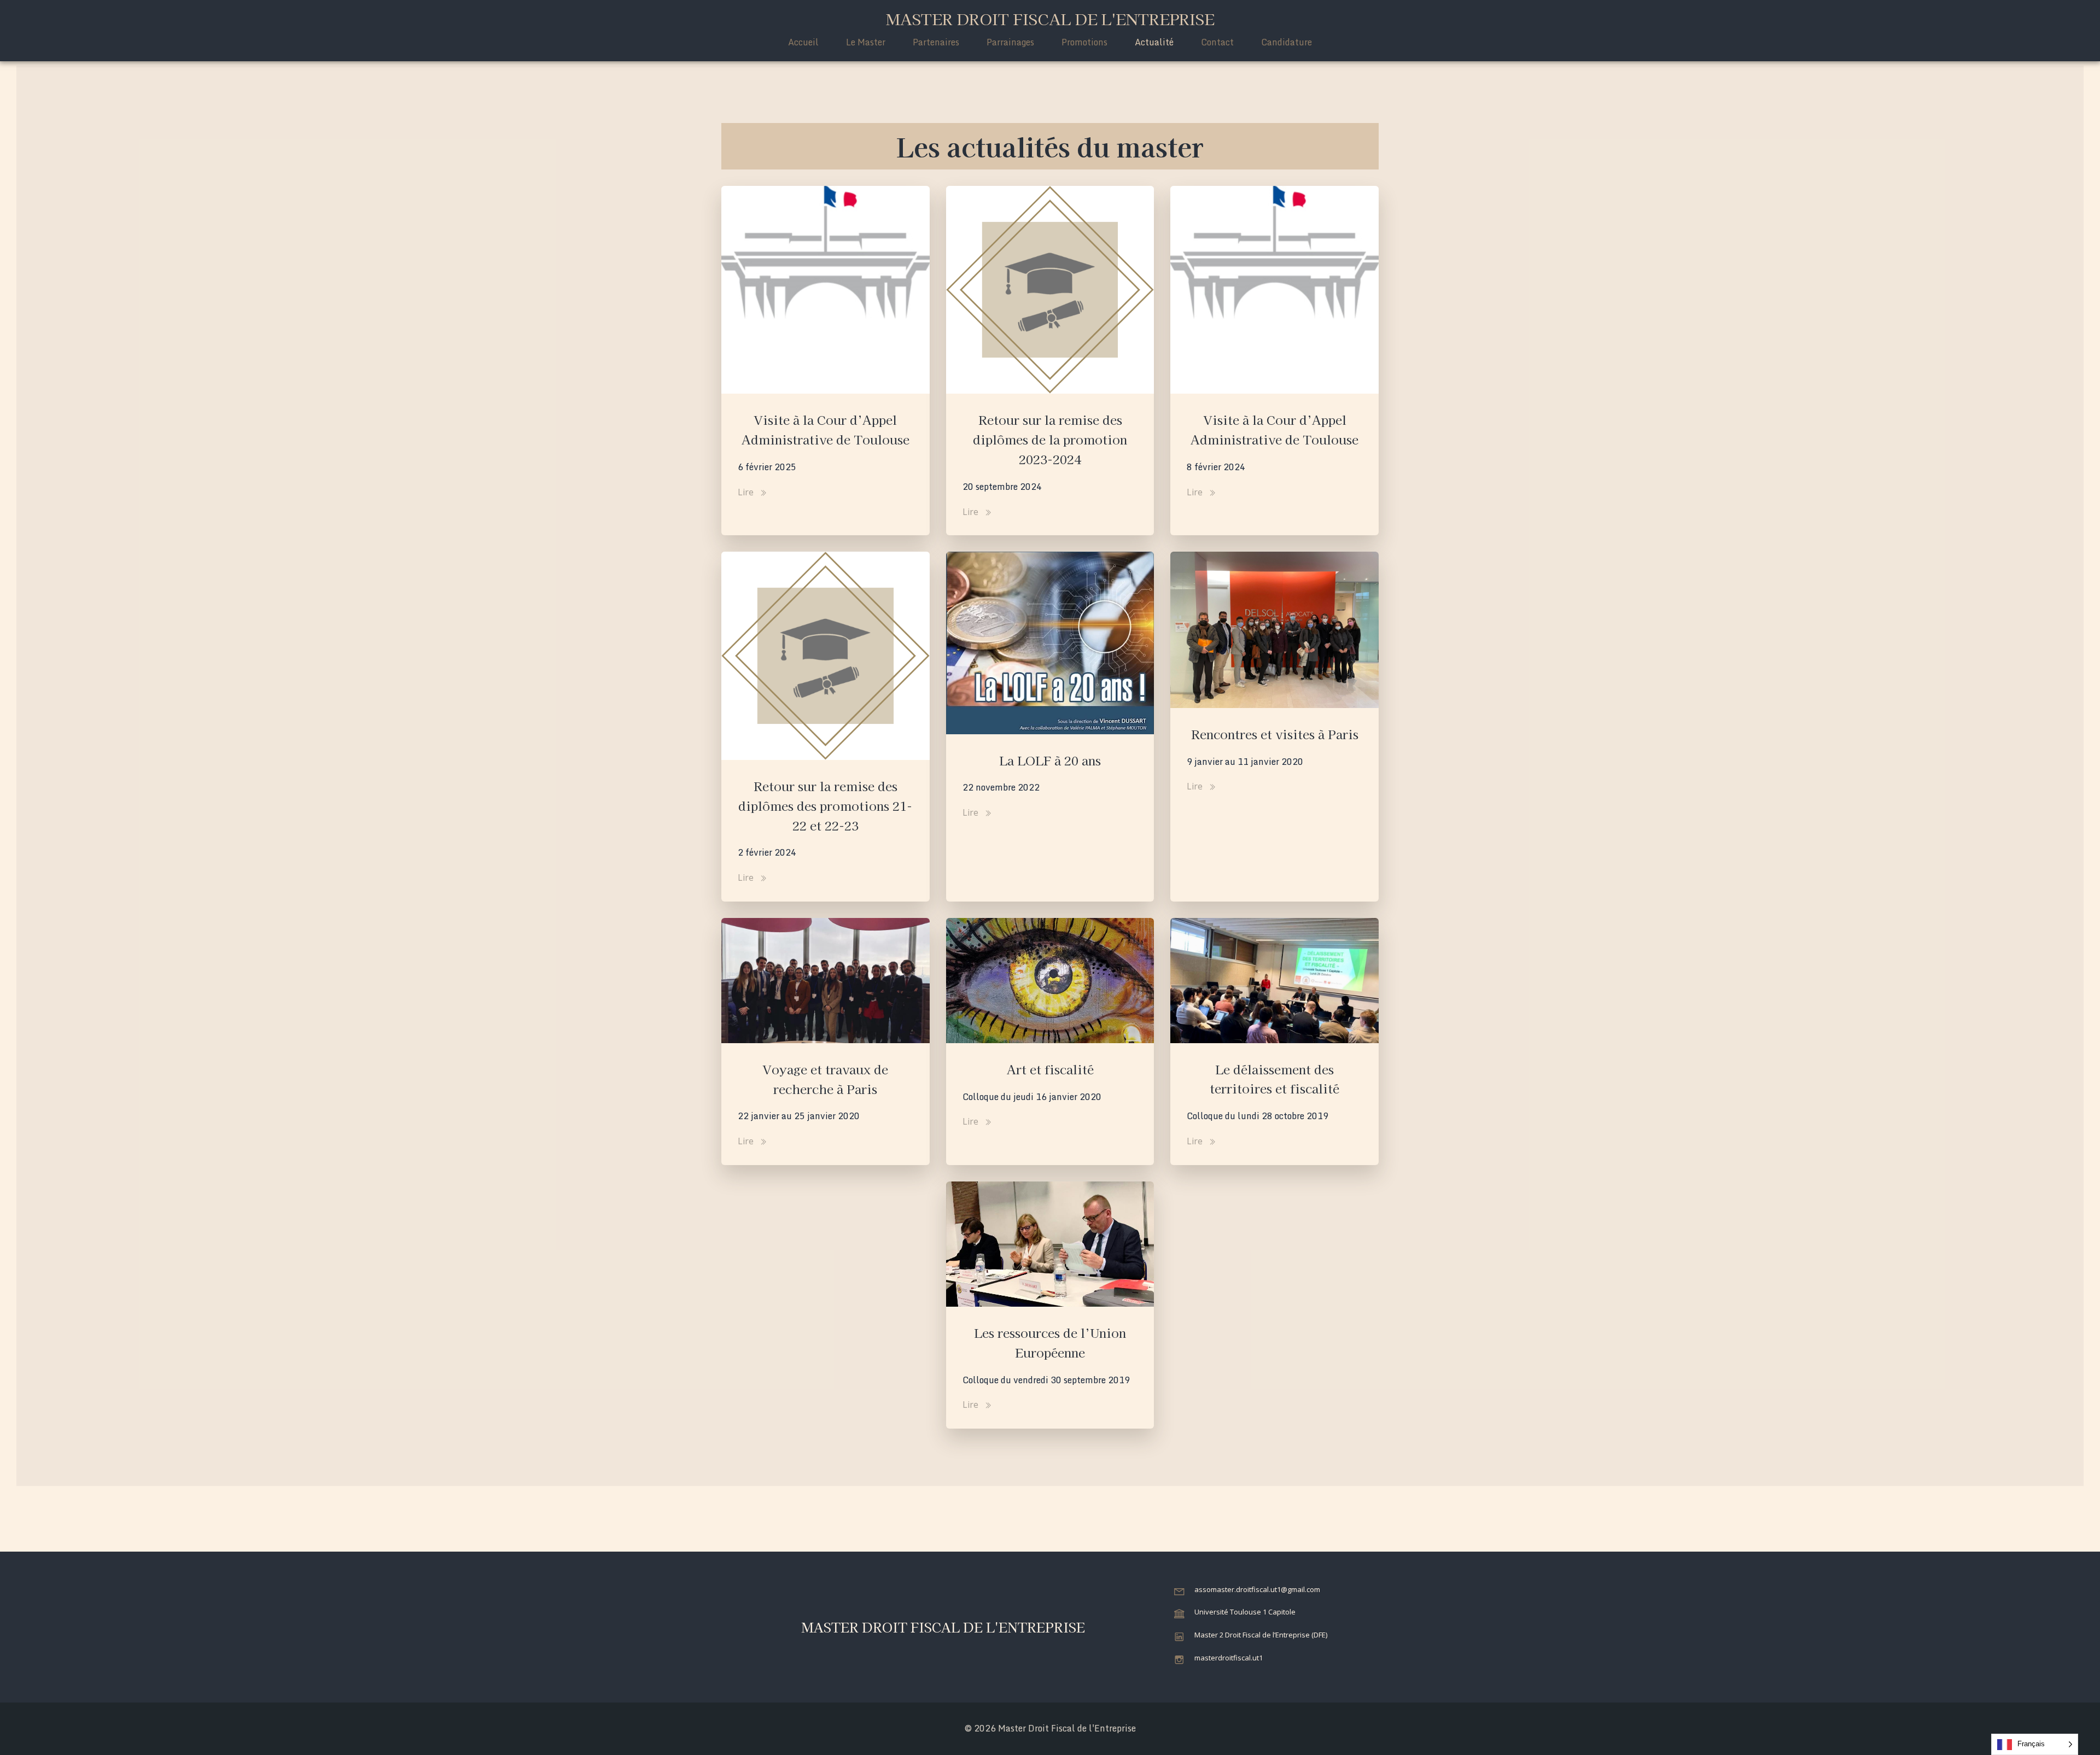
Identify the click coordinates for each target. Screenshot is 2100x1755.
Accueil (803, 42)
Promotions (1084, 42)
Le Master (866, 42)
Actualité (1154, 42)
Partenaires (936, 42)
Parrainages (1010, 42)
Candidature (1287, 42)
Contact (1217, 42)
